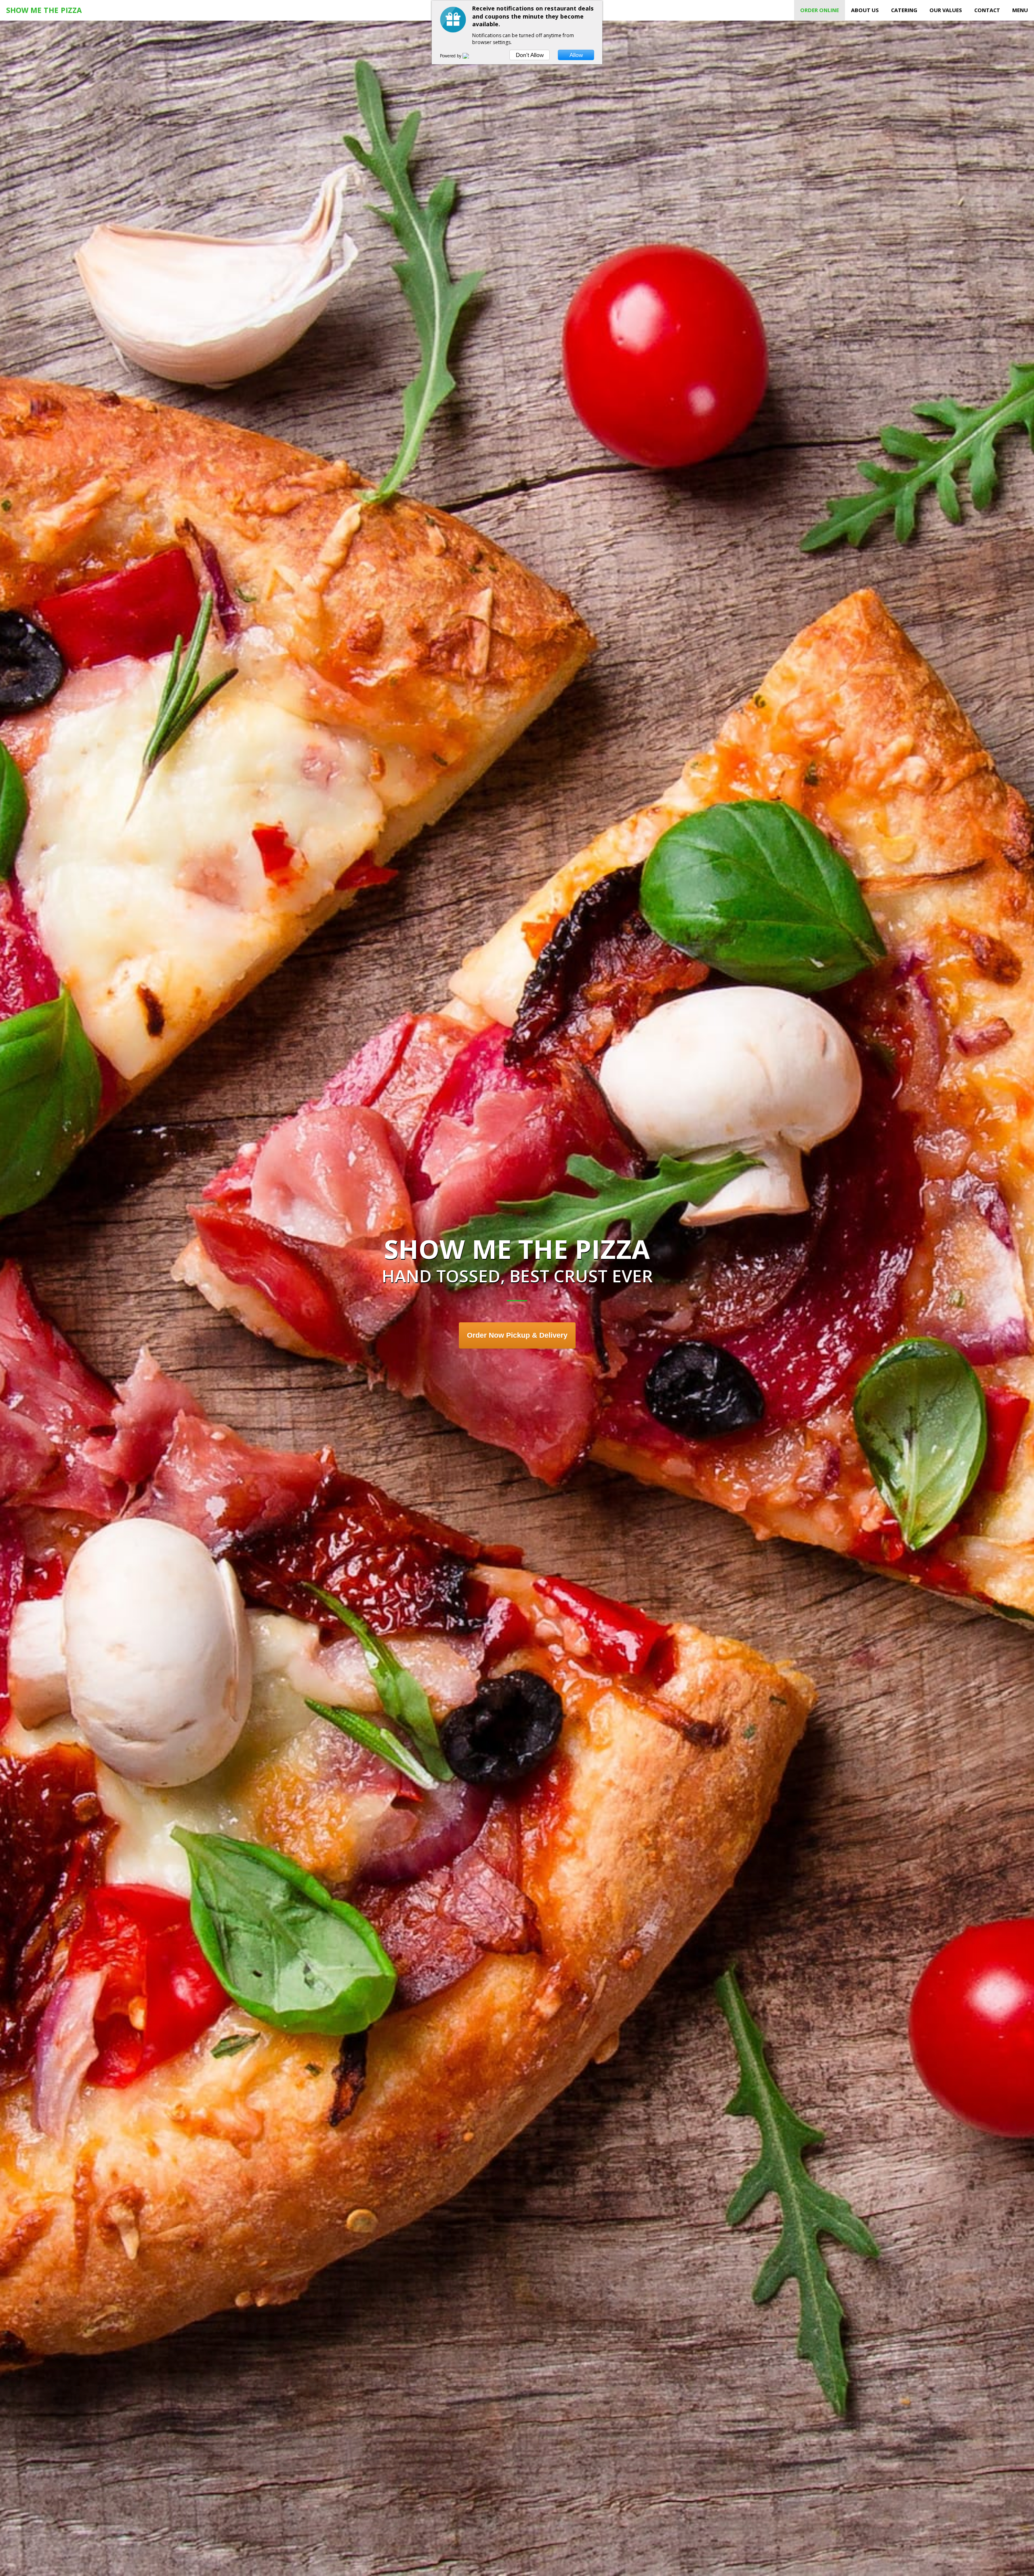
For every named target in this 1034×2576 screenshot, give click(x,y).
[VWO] (471, 56)
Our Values (946, 10)
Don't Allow (530, 55)
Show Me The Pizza (44, 10)
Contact (987, 10)
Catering (904, 10)
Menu (1020, 10)
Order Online (820, 10)
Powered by (451, 56)
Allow (576, 55)
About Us (865, 10)
